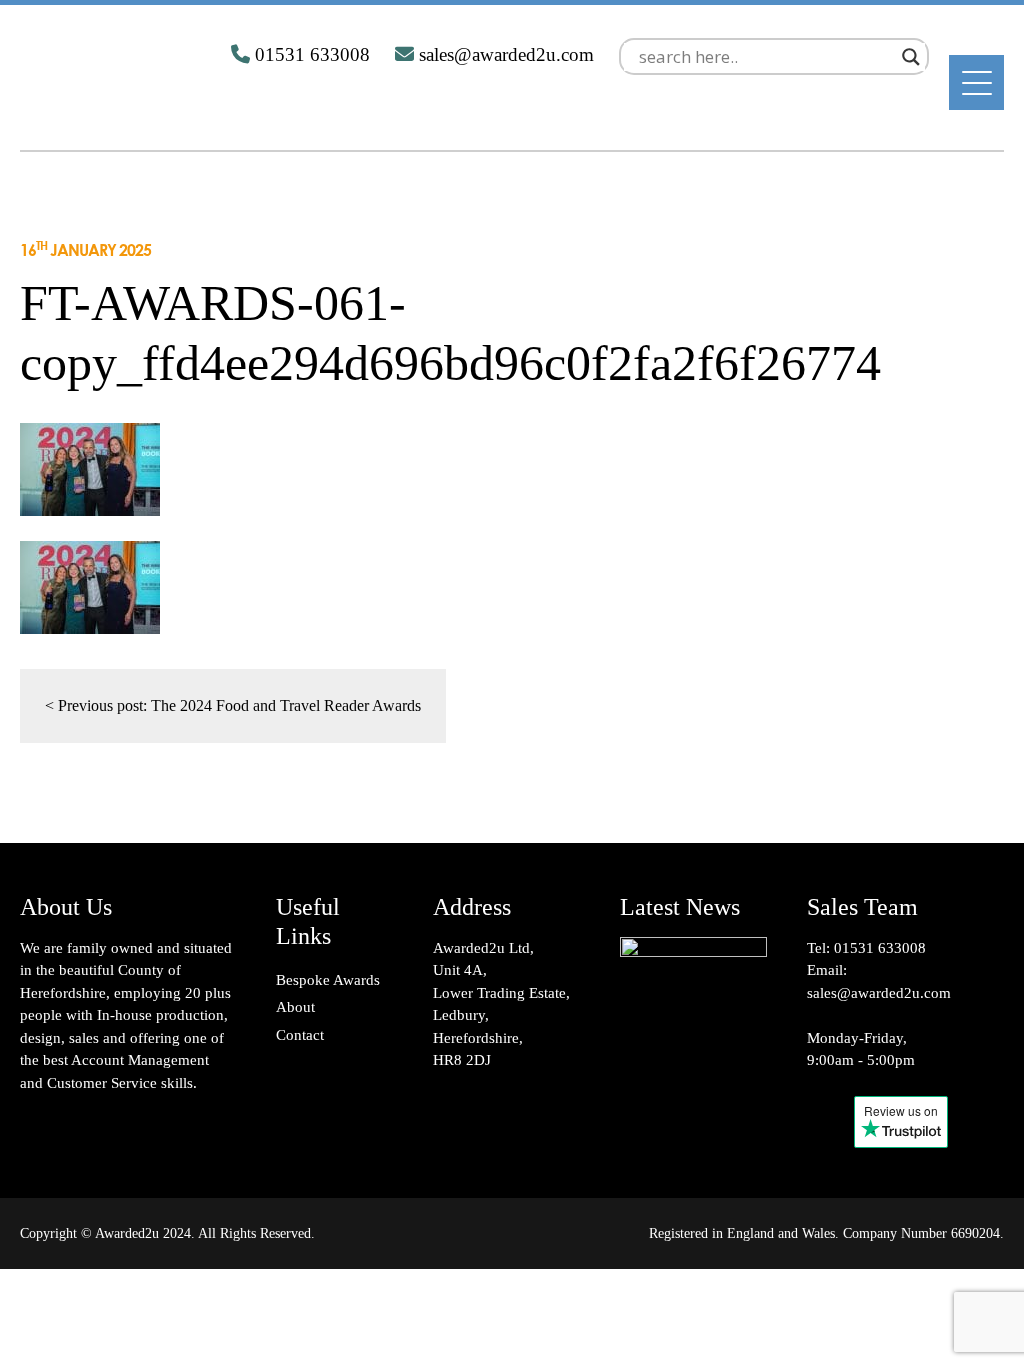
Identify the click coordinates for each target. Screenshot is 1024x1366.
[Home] (118, 107)
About (295, 1007)
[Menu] (976, 82)
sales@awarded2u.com (879, 993)
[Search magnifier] (911, 57)
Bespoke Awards (328, 980)
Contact (300, 1035)
